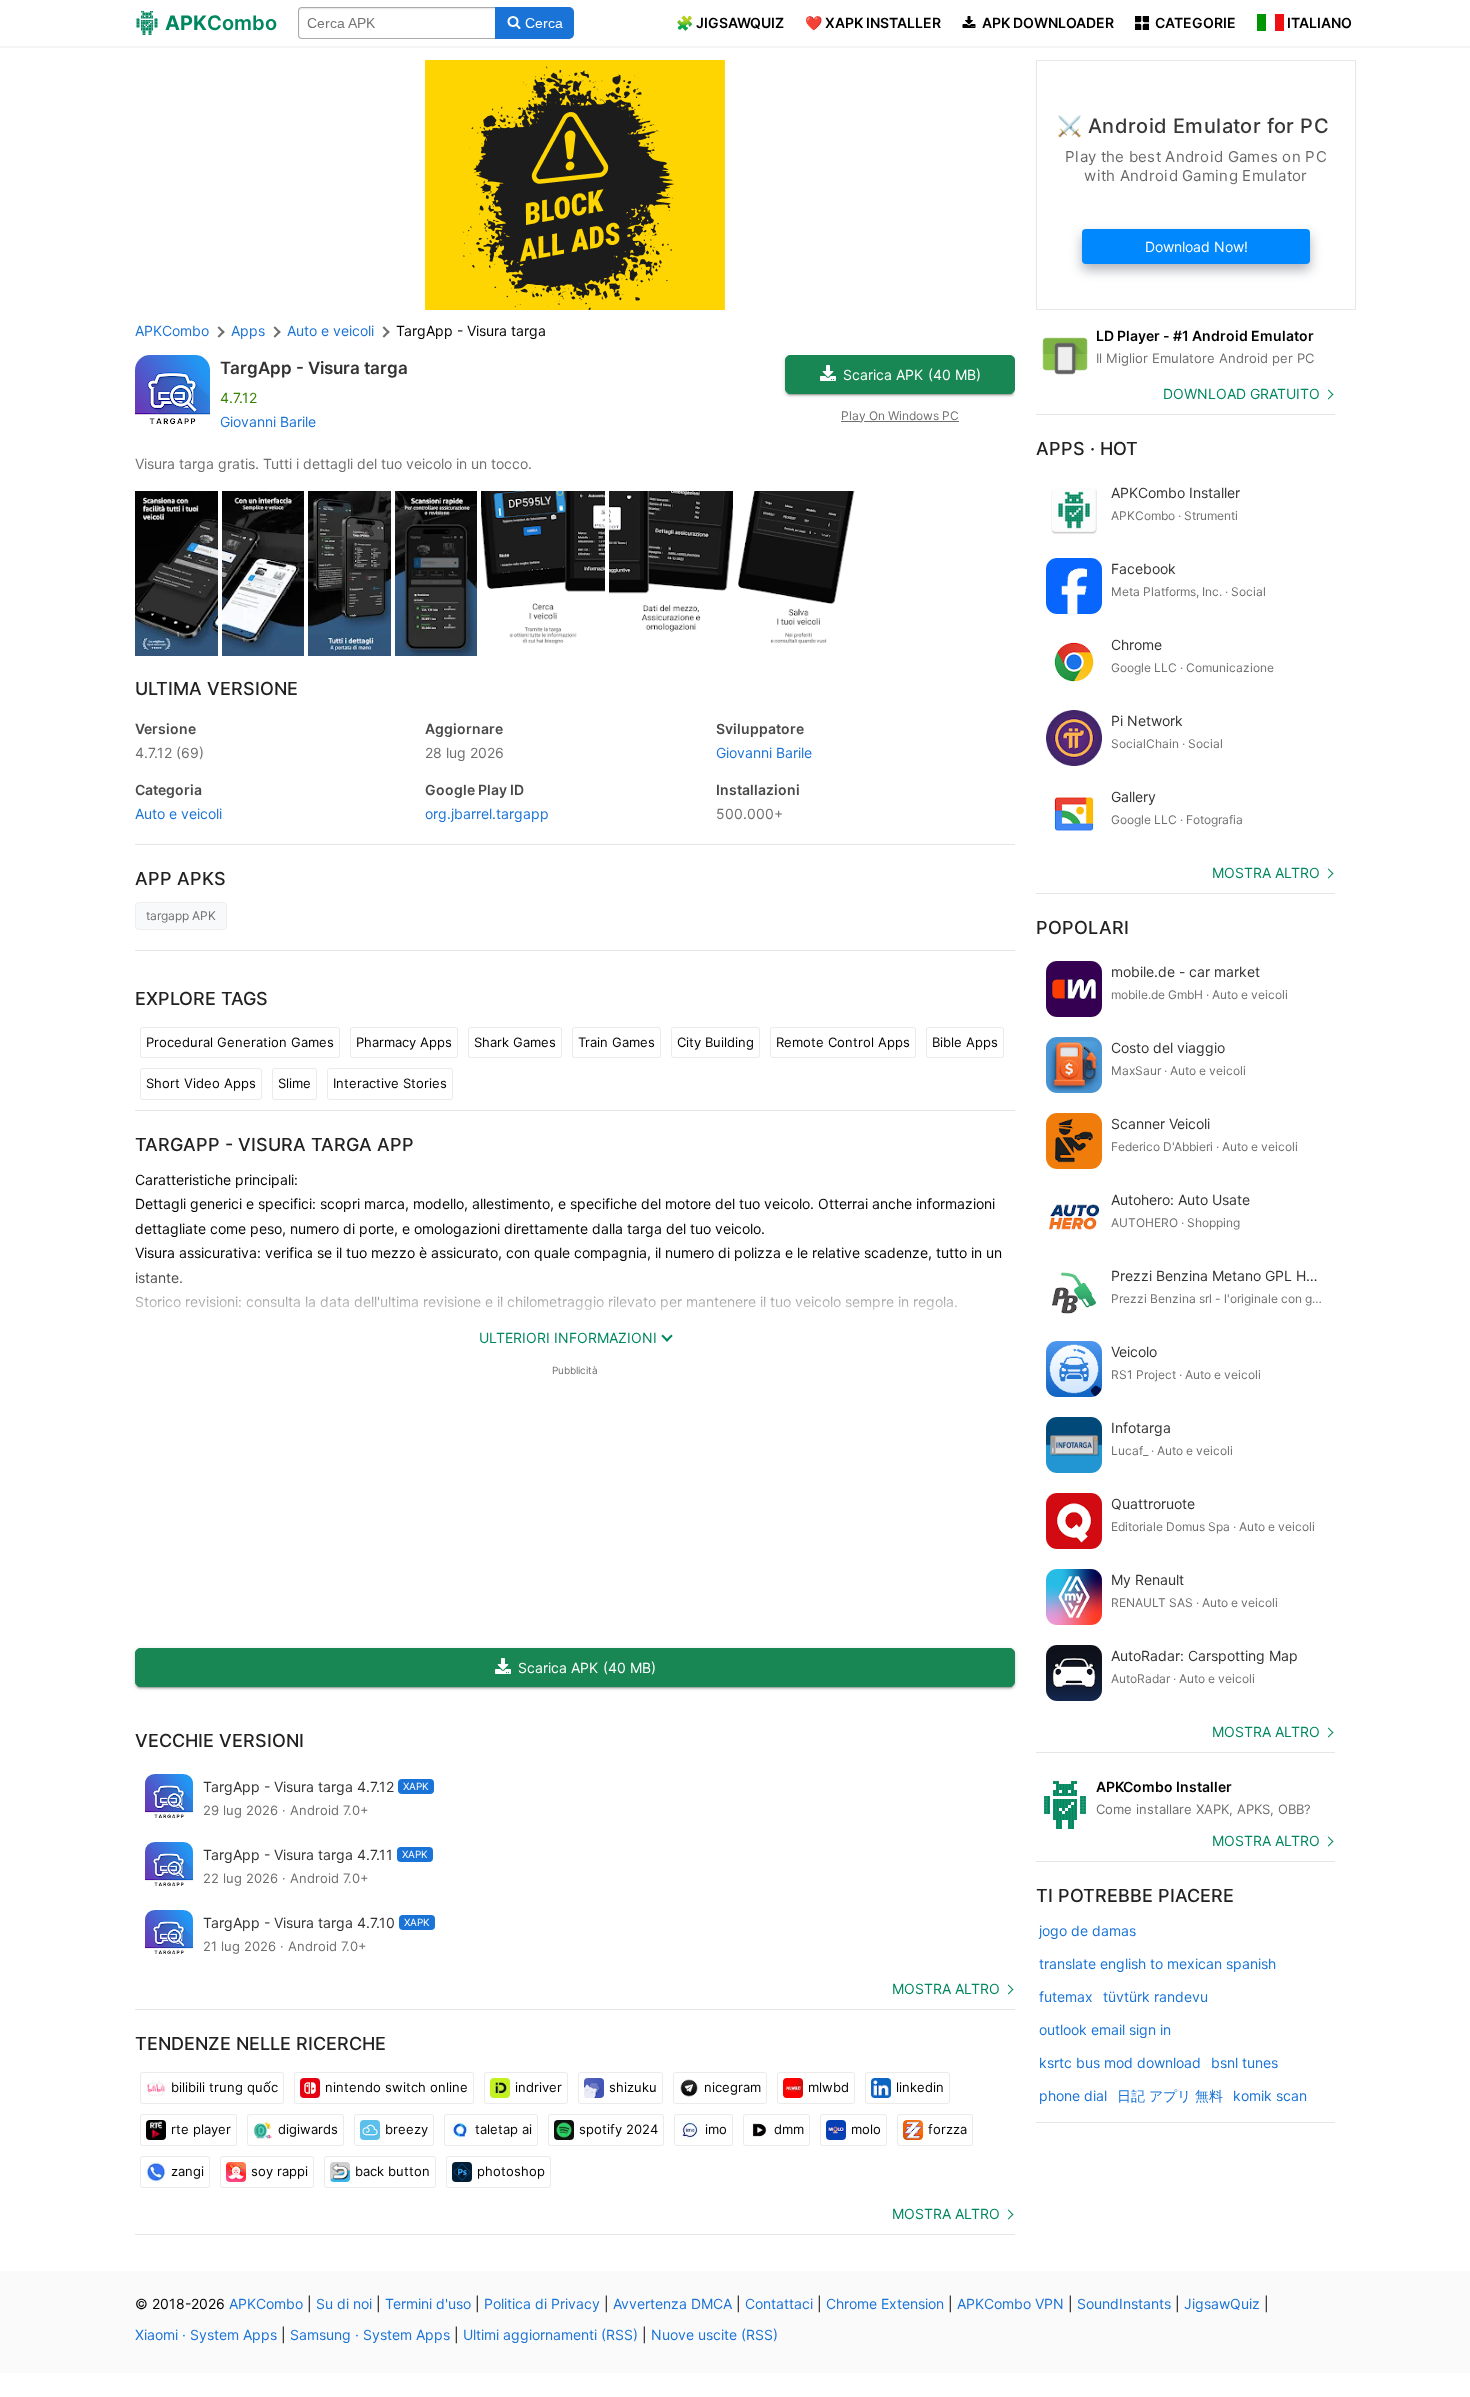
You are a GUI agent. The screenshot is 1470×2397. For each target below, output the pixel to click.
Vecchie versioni (219, 1740)
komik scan (1270, 2095)
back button (392, 2171)
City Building (715, 1042)
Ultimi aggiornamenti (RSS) (550, 2334)
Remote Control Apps (843, 1042)
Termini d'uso (428, 2303)
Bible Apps (965, 1042)
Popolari (1082, 927)
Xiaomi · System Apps (206, 2334)
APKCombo (172, 330)
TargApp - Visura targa (314, 368)
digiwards (308, 2129)
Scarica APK (912, 374)
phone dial (1073, 2095)
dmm (789, 2129)
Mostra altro (946, 1988)
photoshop (511, 2171)
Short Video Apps (201, 1083)
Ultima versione (216, 688)
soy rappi (279, 2171)
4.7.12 (169, 752)
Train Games (616, 1042)
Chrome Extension (885, 2303)
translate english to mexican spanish (1157, 1963)
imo (716, 2129)
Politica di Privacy (542, 2303)
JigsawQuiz (1222, 2303)
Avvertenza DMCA (672, 2303)
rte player (201, 2129)
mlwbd (828, 2087)
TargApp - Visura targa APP (274, 1144)
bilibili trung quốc (224, 2087)
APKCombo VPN (1010, 2303)
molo (866, 2129)
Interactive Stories (390, 1083)
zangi (187, 2171)
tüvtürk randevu (1155, 1996)
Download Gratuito (1241, 393)
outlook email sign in (1105, 2029)
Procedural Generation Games (240, 1042)
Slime (294, 1083)
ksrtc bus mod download (1120, 2062)
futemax (1066, 1996)
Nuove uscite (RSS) (714, 2334)
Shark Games (515, 1042)
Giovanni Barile (268, 421)
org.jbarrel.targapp (487, 813)
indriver (538, 2087)
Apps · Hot (1087, 448)
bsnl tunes (1244, 2062)
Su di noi (344, 2303)
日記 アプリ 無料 (1170, 2095)
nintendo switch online (396, 2087)
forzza (947, 2129)
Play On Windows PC (900, 415)
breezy (406, 2129)
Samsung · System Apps (370, 2334)
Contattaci (779, 2303)
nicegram (732, 2087)
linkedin (920, 2087)
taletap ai (503, 2129)
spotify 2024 (618, 2129)
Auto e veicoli (178, 813)
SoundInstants (1124, 2303)
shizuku (633, 2087)
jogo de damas (1087, 1930)
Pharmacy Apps (404, 1042)
